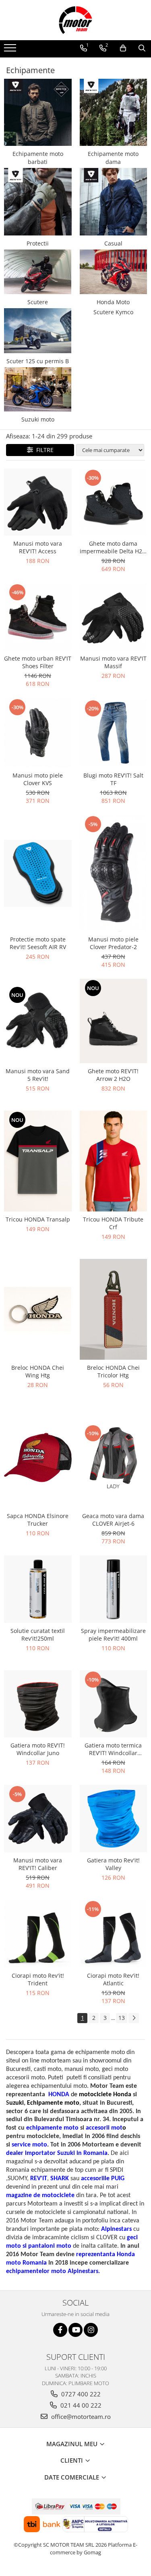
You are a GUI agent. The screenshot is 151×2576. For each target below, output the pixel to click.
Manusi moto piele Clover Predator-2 (113, 943)
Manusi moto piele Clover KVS (38, 779)
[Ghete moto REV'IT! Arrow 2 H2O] (114, 1021)
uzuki (17, 2103)
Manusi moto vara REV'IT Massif (113, 662)
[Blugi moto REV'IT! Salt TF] (114, 733)
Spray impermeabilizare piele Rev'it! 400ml (113, 1635)
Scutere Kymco (113, 312)
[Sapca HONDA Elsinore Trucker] (38, 1458)
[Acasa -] (76, 20)
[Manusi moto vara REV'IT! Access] (38, 502)
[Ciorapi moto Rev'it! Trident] (38, 1934)
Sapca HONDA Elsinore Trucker (38, 1520)
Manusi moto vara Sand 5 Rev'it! (38, 1075)
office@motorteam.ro (80, 2416)
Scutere (38, 302)
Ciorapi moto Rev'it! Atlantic (113, 1979)
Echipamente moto (53, 2103)
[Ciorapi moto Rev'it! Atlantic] (114, 1934)
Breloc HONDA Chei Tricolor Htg (113, 1371)
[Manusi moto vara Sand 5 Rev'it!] (38, 1021)
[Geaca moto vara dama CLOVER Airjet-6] (114, 1458)
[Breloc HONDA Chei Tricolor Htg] (114, 1309)
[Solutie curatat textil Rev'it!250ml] (38, 1589)
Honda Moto (113, 302)
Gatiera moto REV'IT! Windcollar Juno (38, 1749)
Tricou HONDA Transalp (38, 1219)
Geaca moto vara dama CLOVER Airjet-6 (113, 1520)
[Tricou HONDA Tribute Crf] (114, 1161)
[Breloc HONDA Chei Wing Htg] (38, 1309)
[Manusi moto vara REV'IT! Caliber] (38, 1819)
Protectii (38, 243)
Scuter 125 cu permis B (38, 361)
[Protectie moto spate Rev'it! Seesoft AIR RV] (38, 874)
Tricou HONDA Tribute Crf (113, 1223)
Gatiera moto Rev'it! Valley (113, 1864)
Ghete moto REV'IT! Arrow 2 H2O (113, 1075)
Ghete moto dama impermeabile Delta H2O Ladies (113, 547)
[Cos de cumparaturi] (123, 48)
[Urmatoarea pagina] (134, 2018)
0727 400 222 (80, 2394)
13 (122, 2018)
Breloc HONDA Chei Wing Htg (38, 1371)
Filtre (43, 450)
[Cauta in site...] (142, 48)
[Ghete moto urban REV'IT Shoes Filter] (38, 617)
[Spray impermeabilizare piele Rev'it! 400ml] (114, 1589)
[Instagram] (91, 2330)
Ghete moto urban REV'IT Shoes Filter (38, 662)
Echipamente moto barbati (38, 158)
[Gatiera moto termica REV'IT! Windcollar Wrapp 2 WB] (114, 1704)
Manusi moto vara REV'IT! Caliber (38, 1864)
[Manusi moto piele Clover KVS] (38, 733)
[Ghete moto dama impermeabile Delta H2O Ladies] (114, 502)
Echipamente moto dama (113, 158)
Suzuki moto (38, 419)
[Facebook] (60, 2330)
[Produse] (11, 50)
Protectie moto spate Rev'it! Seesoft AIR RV (38, 943)
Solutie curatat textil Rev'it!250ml (38, 1635)
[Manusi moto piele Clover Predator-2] (114, 873)
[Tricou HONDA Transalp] (38, 1161)
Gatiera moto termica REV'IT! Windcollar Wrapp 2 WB (113, 1749)
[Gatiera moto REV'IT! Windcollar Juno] (38, 1704)
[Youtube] (75, 2330)
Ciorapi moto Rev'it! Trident (38, 1979)
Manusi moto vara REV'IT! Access (38, 547)
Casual (113, 243)
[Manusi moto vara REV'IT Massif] (114, 617)
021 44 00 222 (80, 2405)
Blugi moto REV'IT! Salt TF (113, 779)
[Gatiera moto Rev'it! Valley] (114, 1819)
